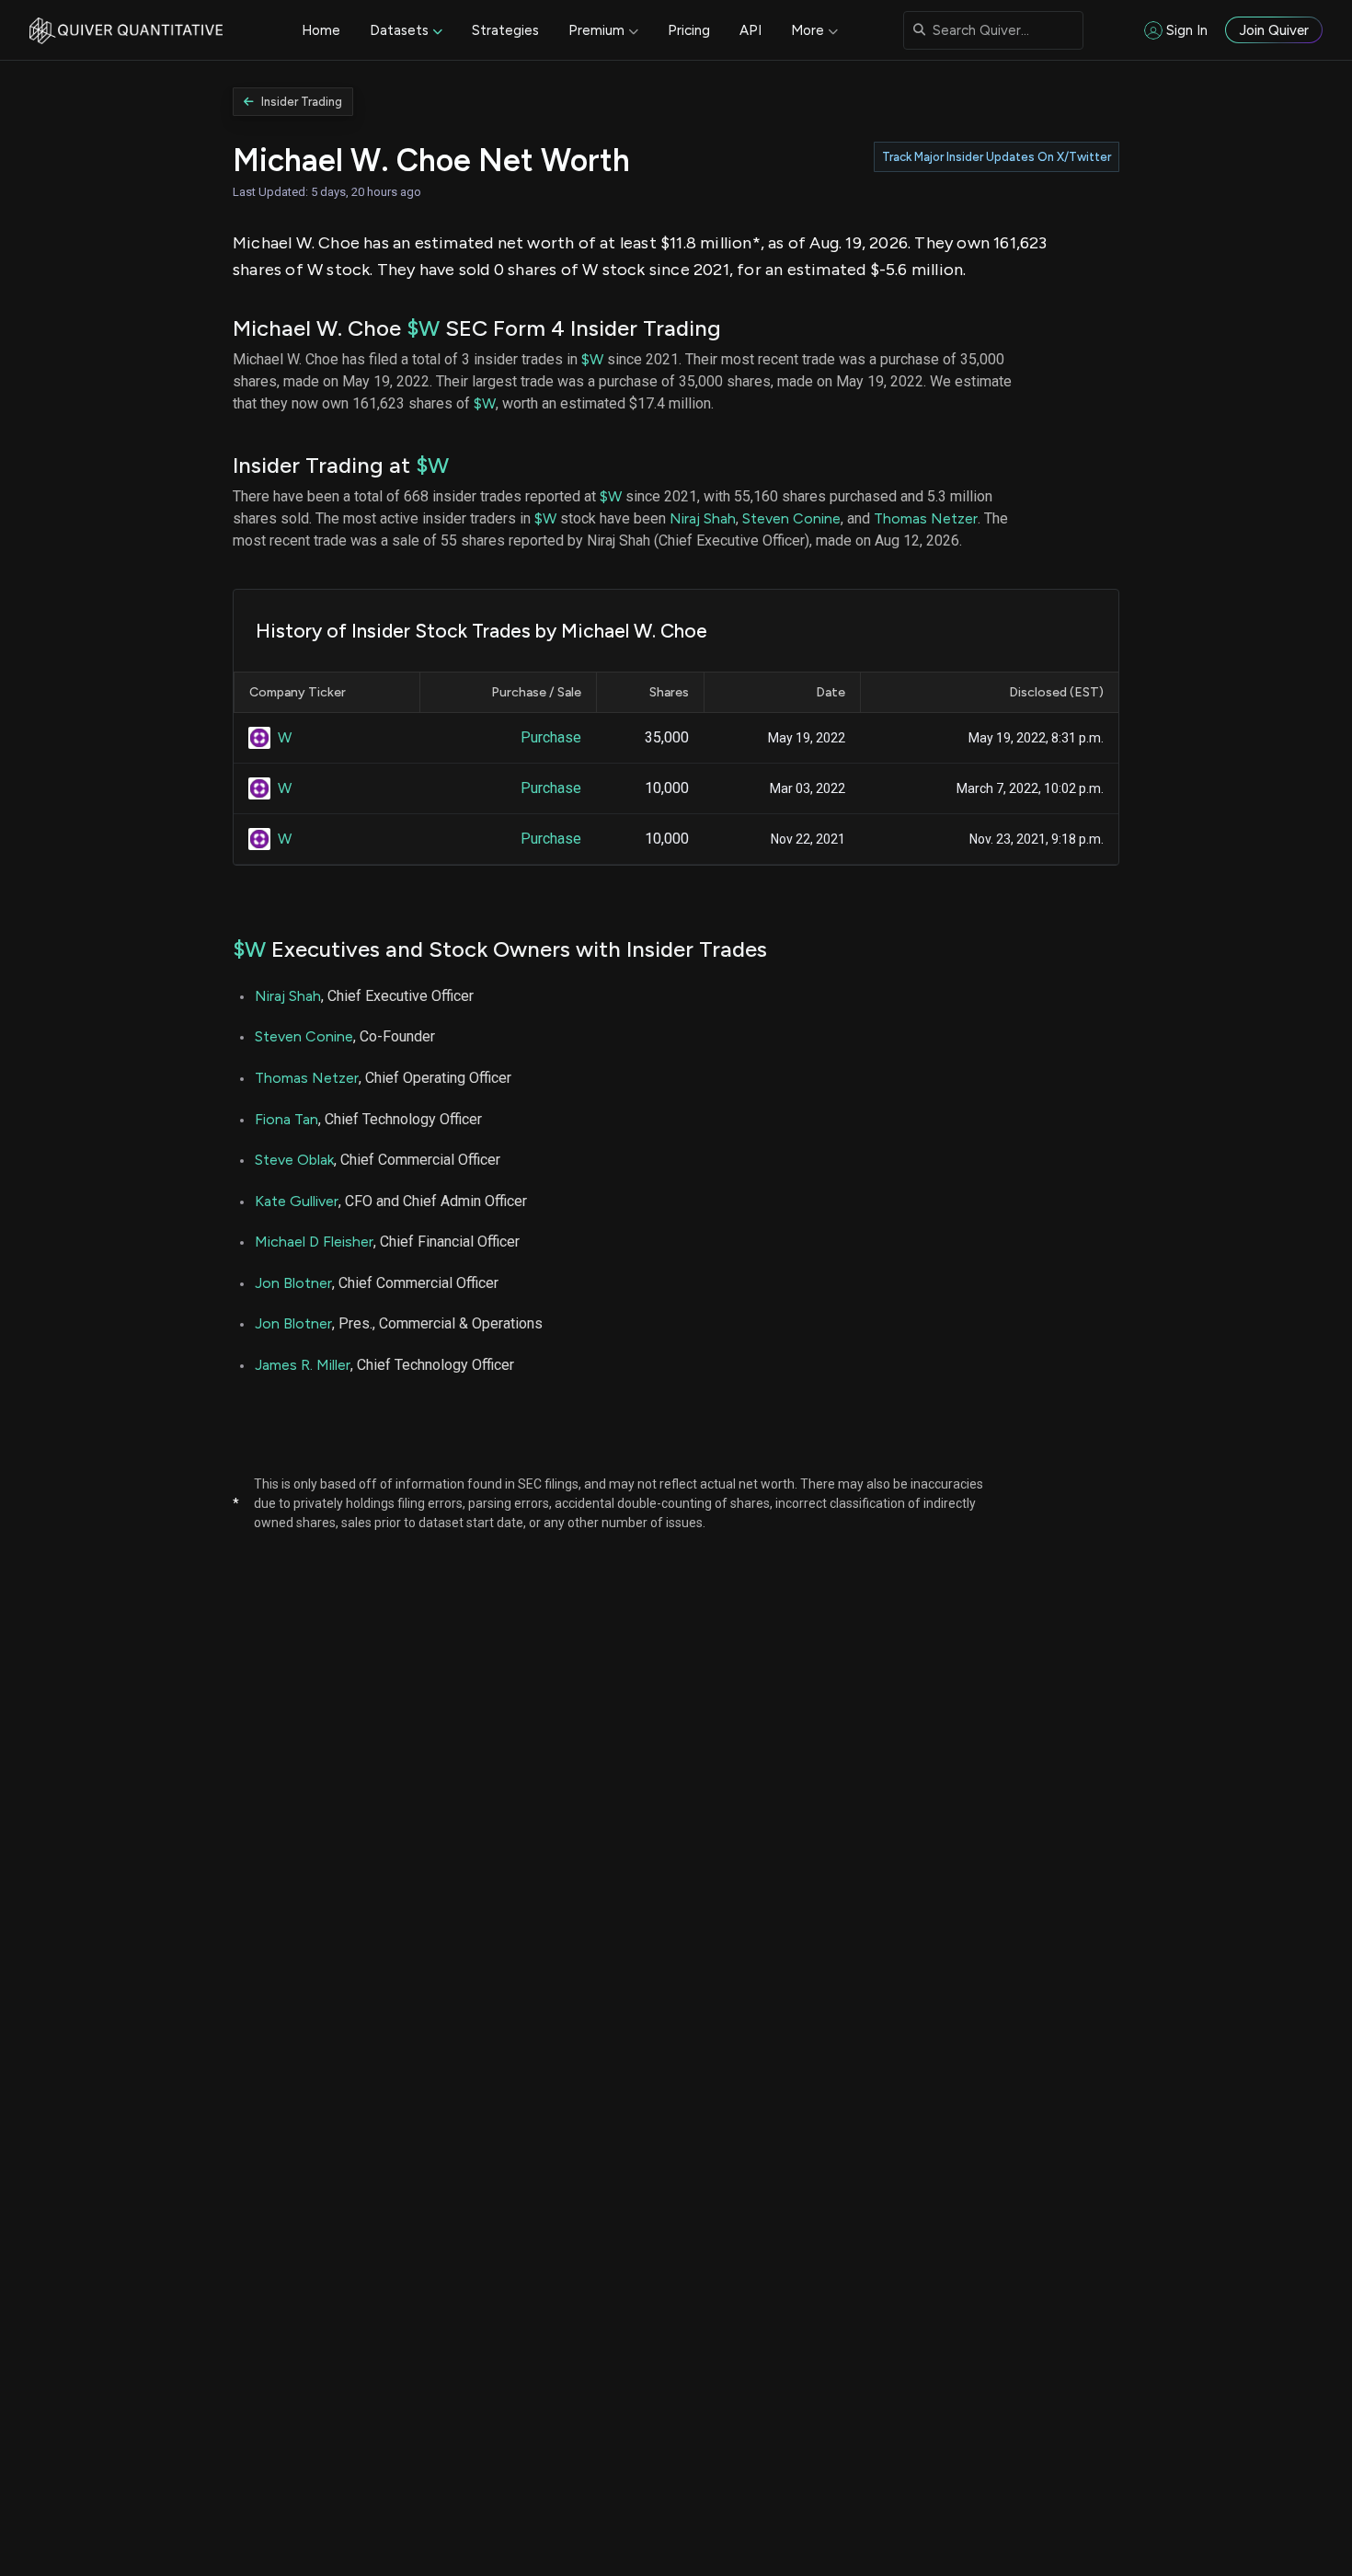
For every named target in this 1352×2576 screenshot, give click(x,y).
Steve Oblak (294, 1160)
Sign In (1187, 30)
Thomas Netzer (926, 518)
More (808, 30)
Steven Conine (791, 518)
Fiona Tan (286, 1119)
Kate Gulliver (297, 1201)
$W (423, 328)
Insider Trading (302, 102)
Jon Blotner (293, 1283)
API (750, 30)
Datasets (399, 30)
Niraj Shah (703, 518)
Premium (596, 30)
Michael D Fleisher (314, 1242)
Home (321, 30)
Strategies (505, 30)
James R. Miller (303, 1365)
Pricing (689, 30)
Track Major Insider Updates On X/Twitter (997, 157)
